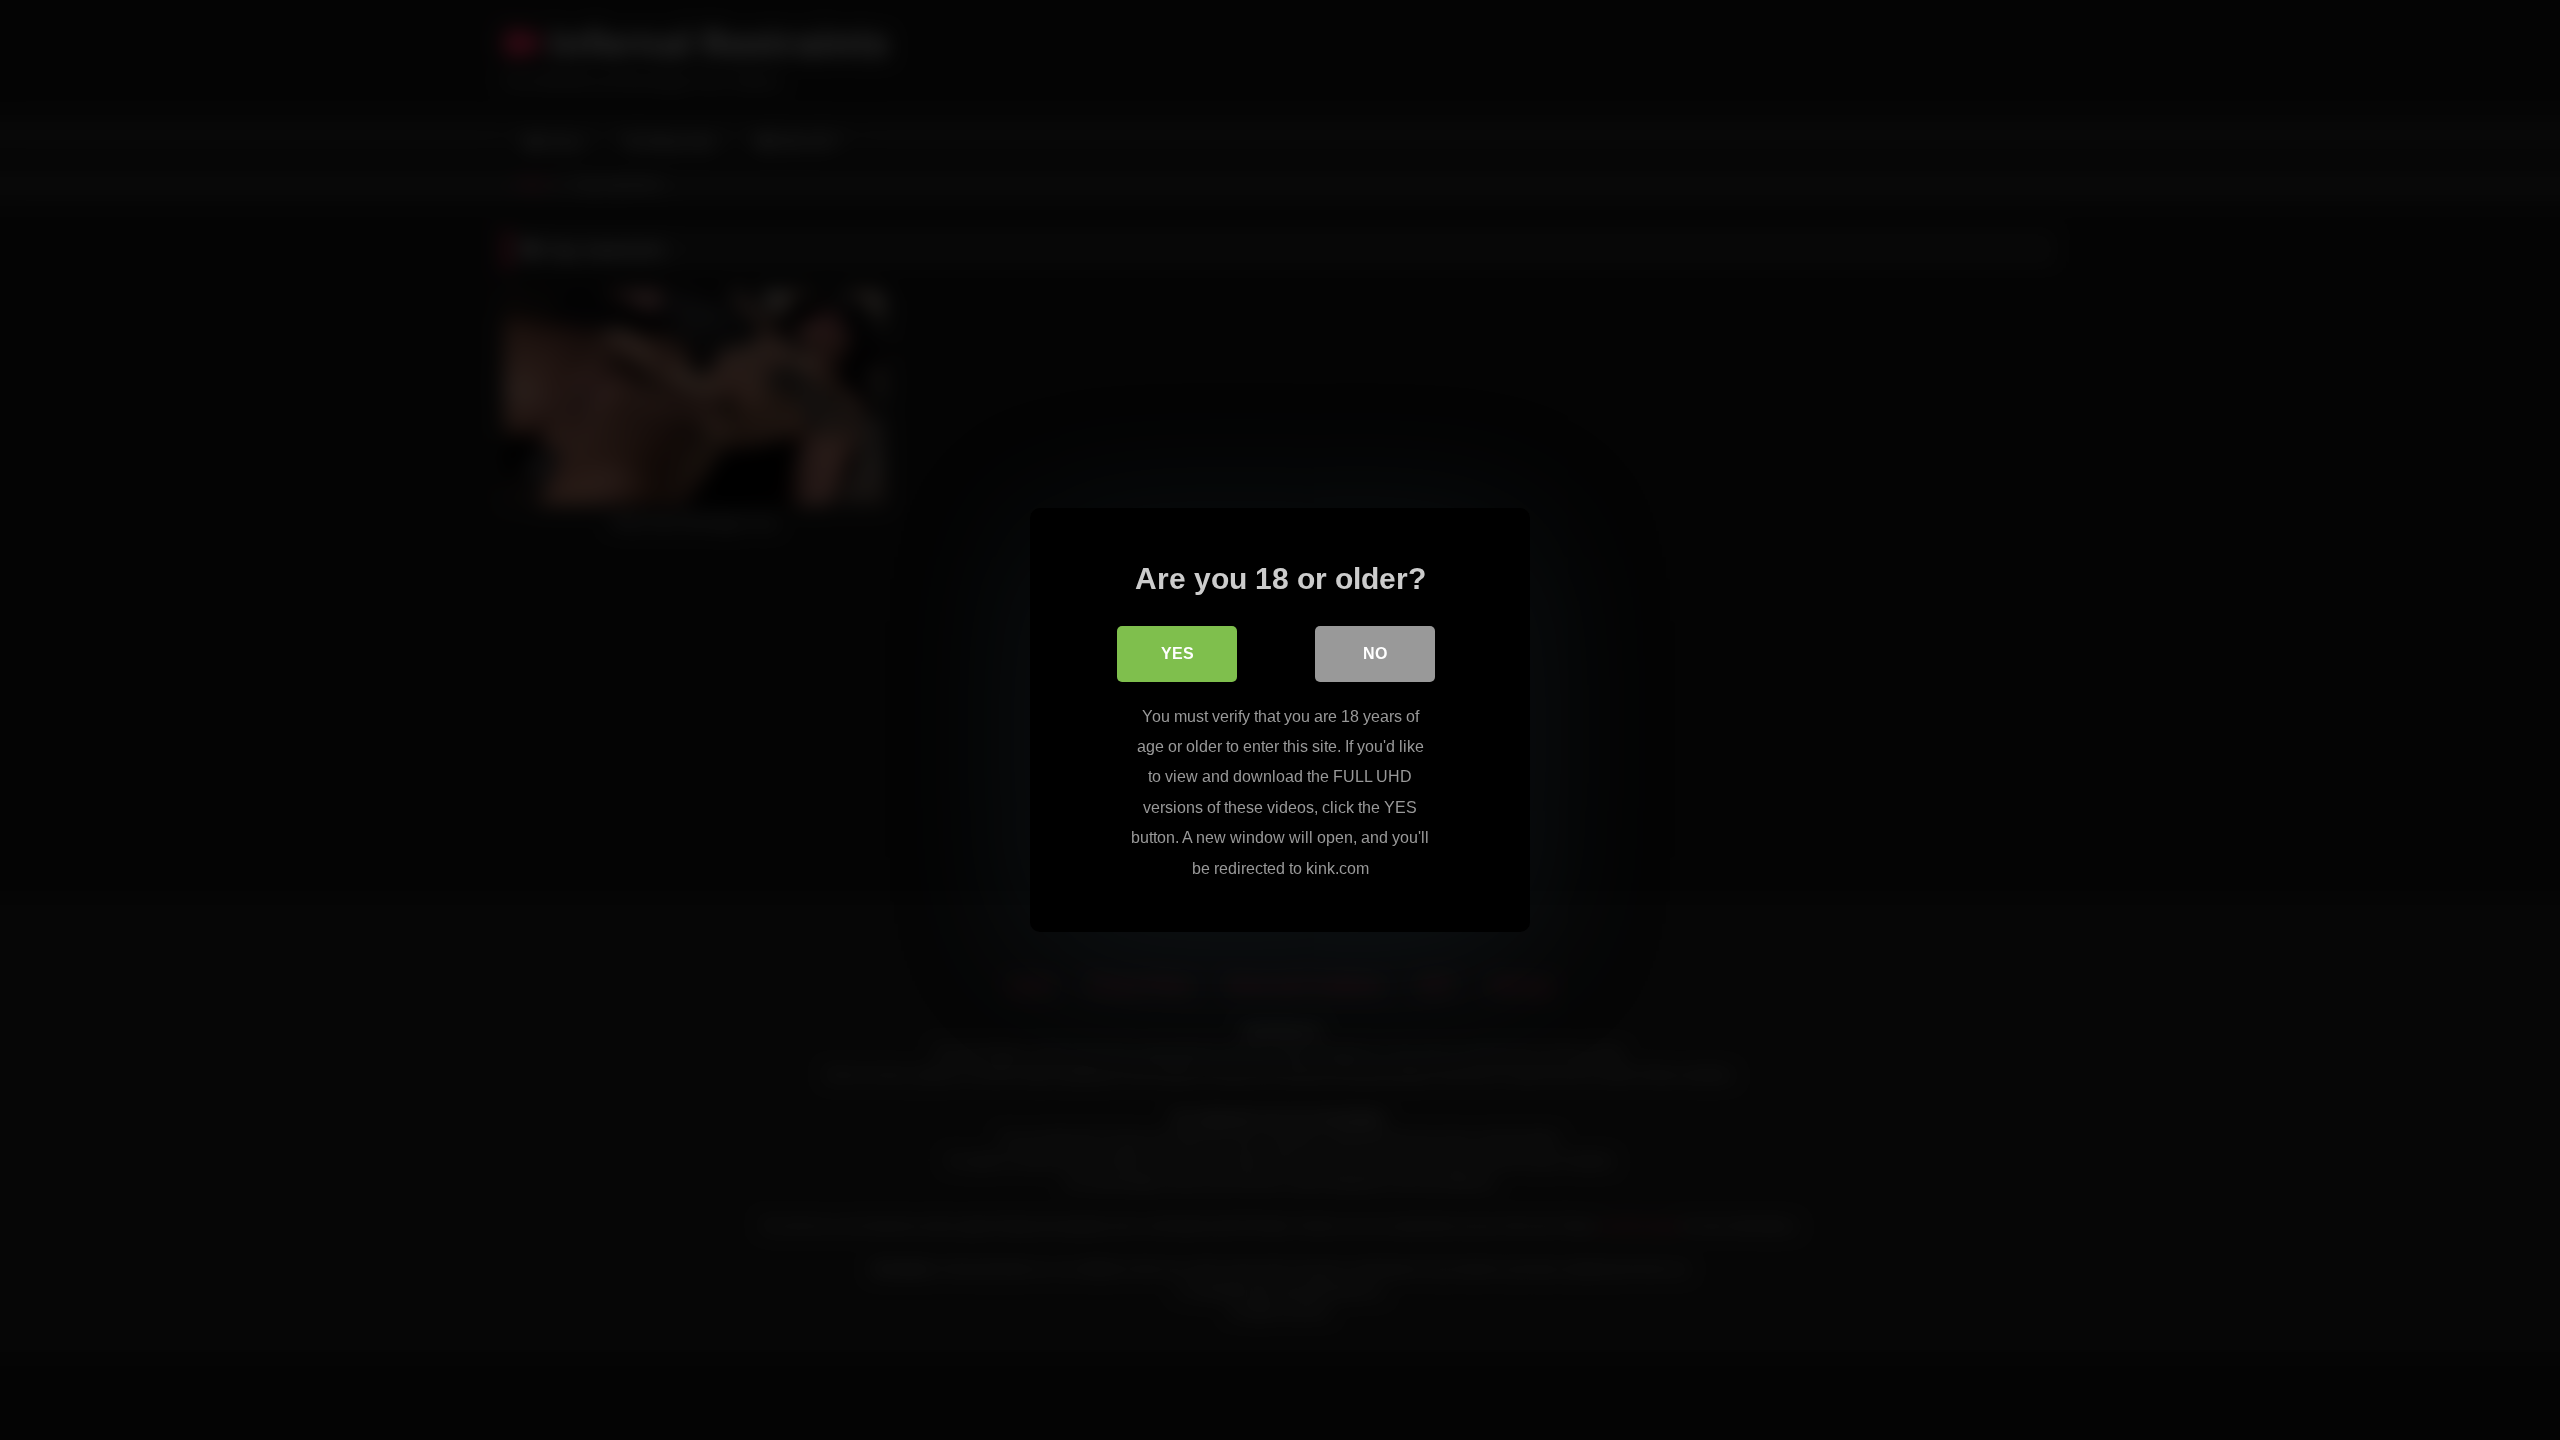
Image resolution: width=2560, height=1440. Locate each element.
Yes (1177, 653)
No (1375, 653)
